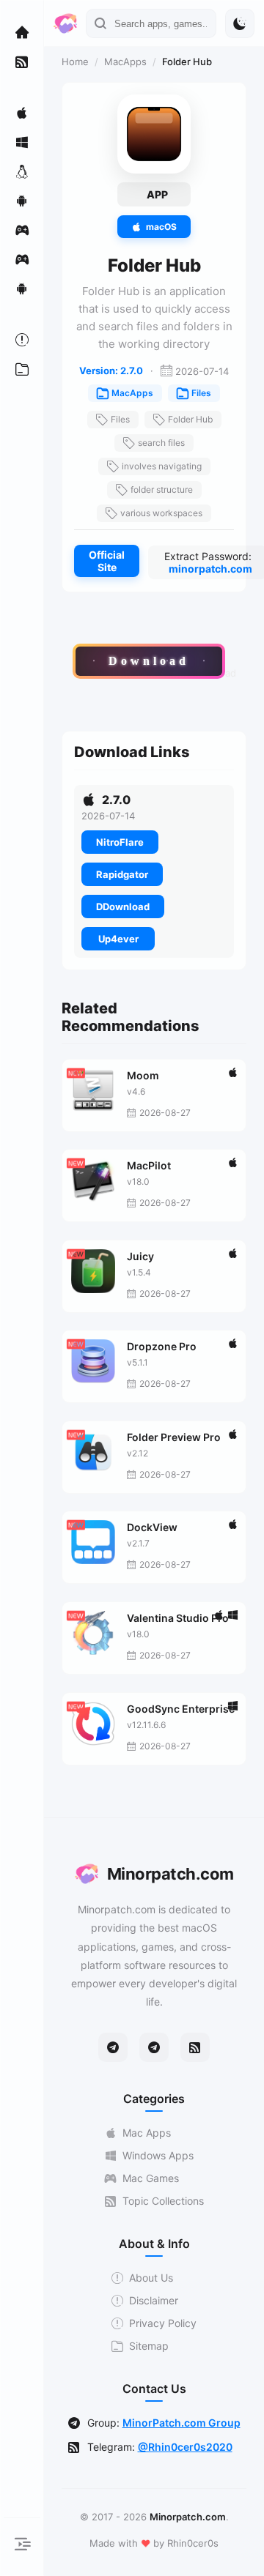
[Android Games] (22, 289)
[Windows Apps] (22, 142)
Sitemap (149, 2346)
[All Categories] (22, 369)
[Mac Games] (22, 230)
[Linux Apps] (22, 171)
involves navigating (162, 466)
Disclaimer (154, 2300)
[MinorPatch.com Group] (154, 2047)
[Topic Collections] (22, 62)
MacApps (125, 62)
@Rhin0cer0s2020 (185, 2447)
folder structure (162, 489)
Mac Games (151, 2178)
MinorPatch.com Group (181, 2423)
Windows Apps (158, 2155)
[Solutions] (22, 340)
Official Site (107, 561)
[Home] (22, 32)
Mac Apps (147, 2133)
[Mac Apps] (22, 113)
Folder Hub (190, 419)
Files (201, 393)
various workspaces (161, 513)
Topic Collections (163, 2201)
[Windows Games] (22, 259)
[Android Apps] (22, 201)
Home (75, 62)
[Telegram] (113, 2047)
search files (161, 443)
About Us (151, 2278)
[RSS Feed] (195, 2047)
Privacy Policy (163, 2323)
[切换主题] (240, 23)
